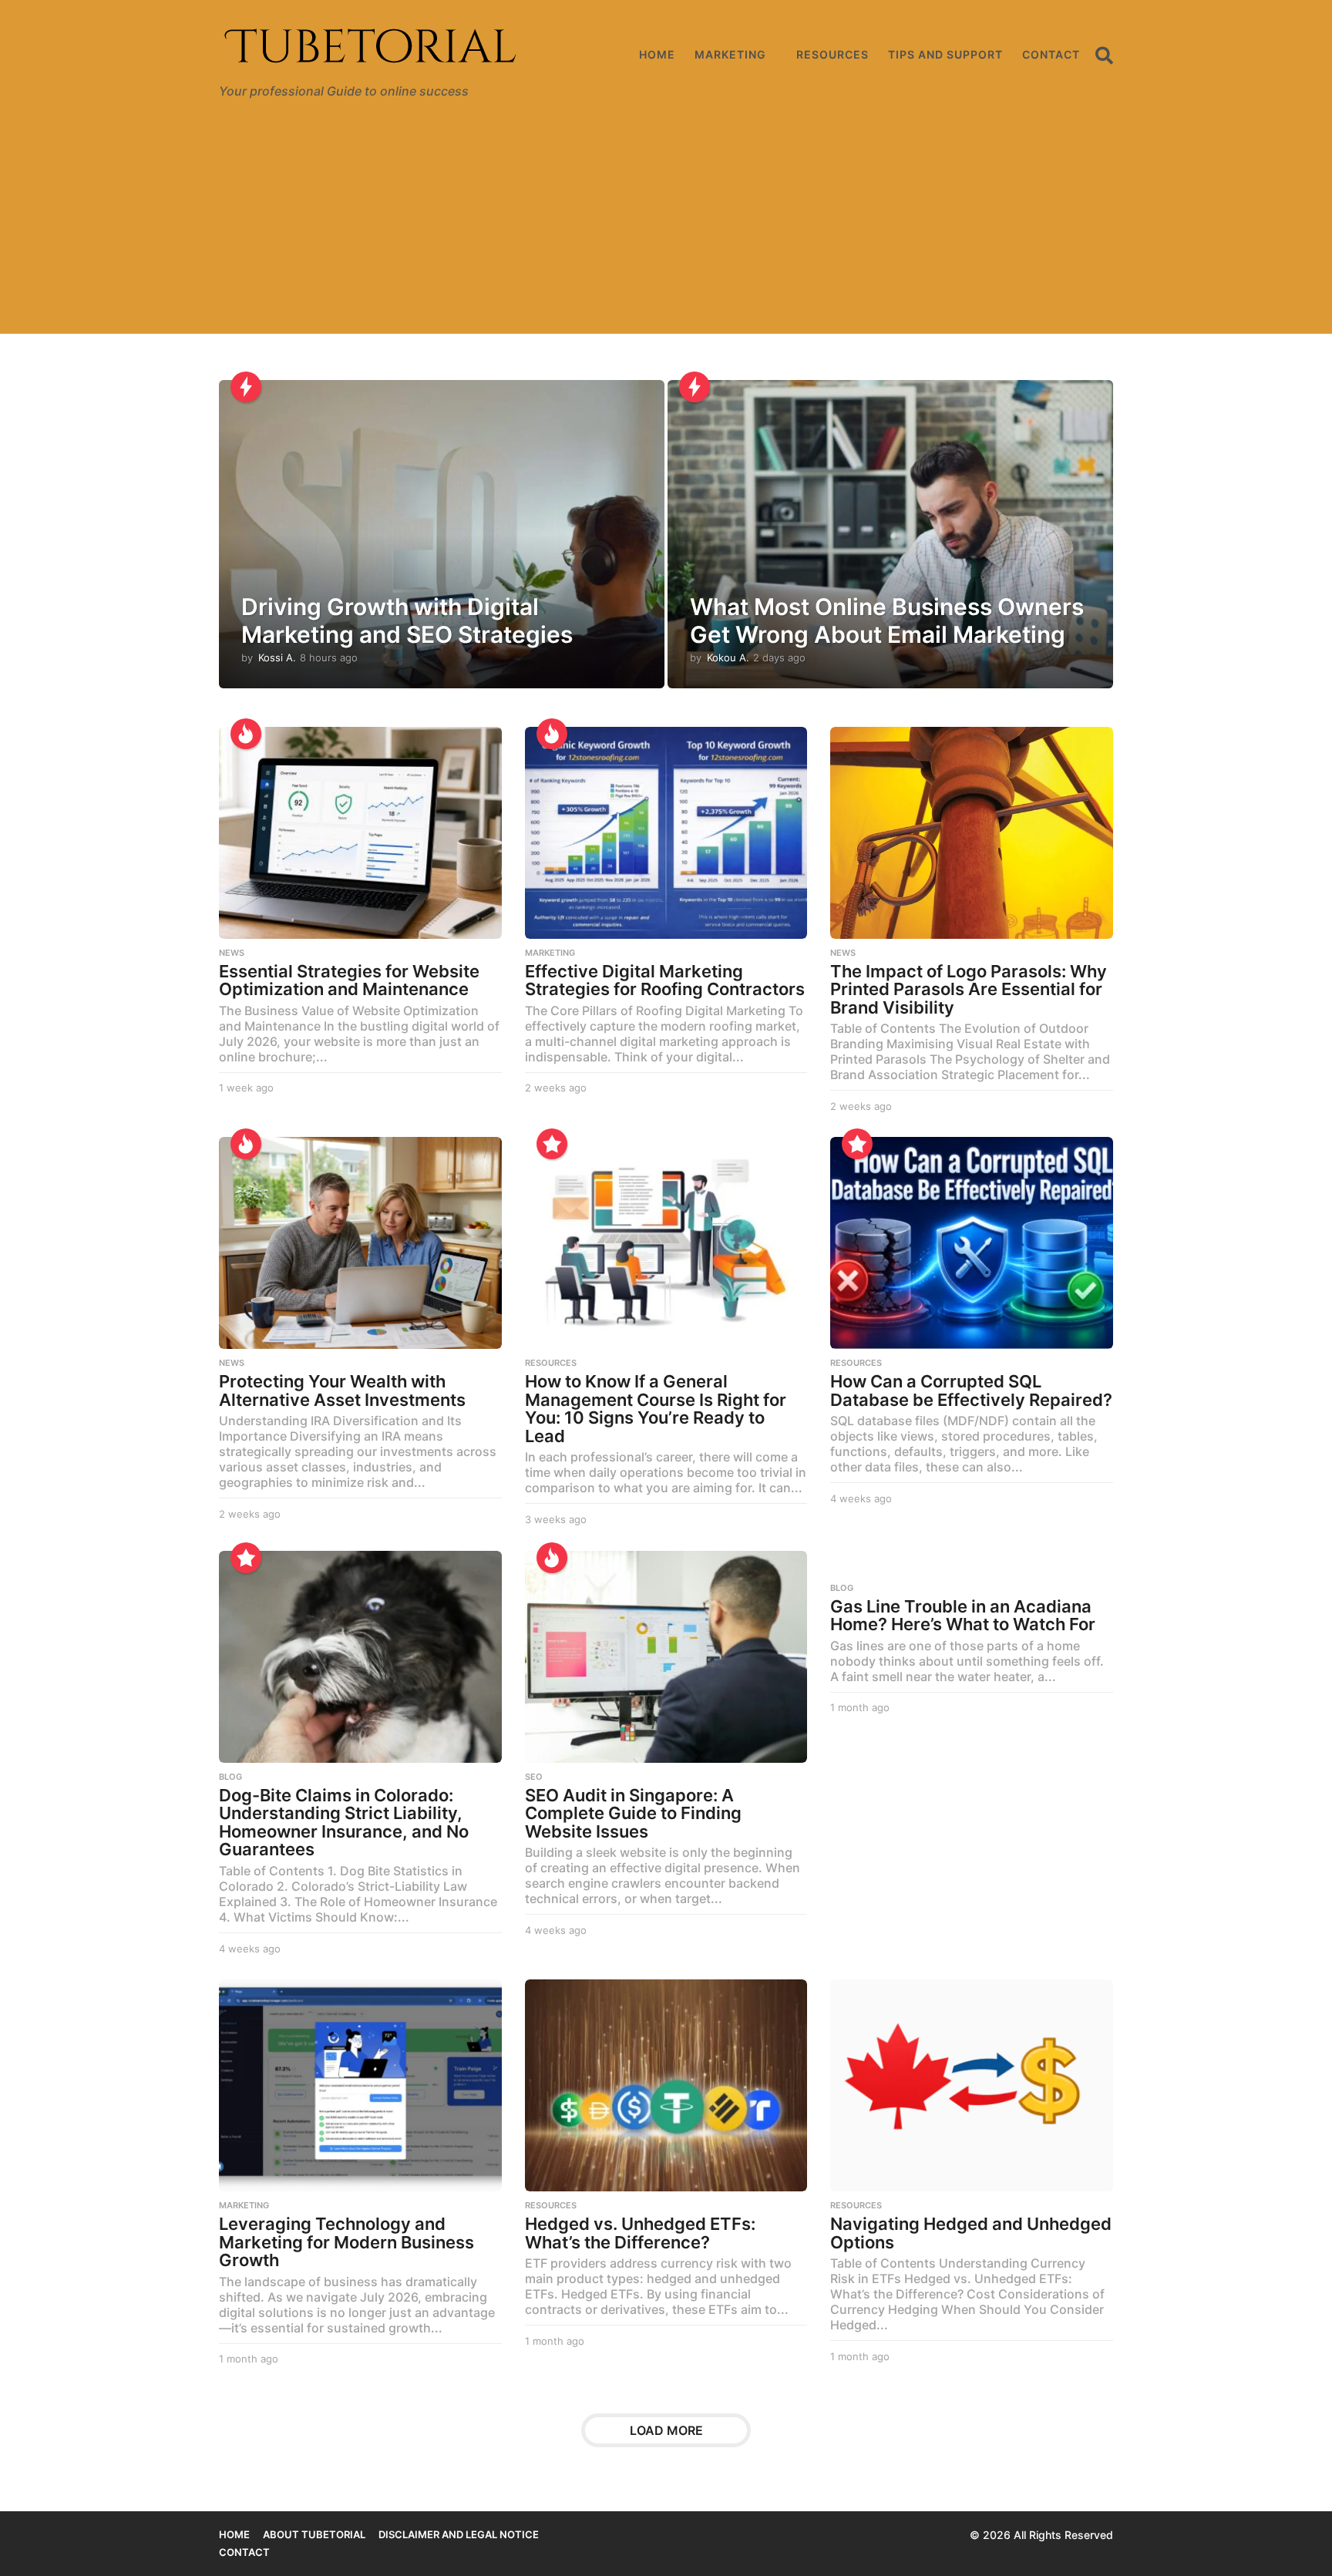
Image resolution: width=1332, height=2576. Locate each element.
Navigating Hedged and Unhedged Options (971, 2233)
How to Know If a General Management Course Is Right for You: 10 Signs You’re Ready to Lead (656, 1409)
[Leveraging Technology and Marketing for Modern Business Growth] (360, 2085)
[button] (1104, 55)
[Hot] (246, 734)
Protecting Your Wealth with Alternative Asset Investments (342, 1391)
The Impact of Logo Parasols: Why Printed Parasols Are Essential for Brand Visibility (969, 989)
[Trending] (246, 387)
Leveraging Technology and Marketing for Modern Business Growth (346, 2242)
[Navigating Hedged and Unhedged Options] (972, 2085)
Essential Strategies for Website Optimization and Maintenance (349, 980)
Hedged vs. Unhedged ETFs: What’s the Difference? (640, 2233)
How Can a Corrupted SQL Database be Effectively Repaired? (971, 1391)
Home (657, 54)
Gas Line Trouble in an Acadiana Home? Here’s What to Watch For (963, 1616)
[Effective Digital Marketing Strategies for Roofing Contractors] (666, 833)
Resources (832, 54)
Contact (1051, 54)
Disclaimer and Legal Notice (459, 2534)
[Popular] (552, 1144)
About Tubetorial (314, 2534)
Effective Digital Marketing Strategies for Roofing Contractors (665, 980)
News (232, 953)
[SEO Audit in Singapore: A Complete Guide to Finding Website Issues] (666, 1657)
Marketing (730, 54)
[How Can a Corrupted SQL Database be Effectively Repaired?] (972, 1243)
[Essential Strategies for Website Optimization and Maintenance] (360, 833)
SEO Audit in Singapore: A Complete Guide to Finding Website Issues (633, 1813)
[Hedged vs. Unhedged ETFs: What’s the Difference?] (666, 2085)
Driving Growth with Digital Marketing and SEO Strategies (407, 620)
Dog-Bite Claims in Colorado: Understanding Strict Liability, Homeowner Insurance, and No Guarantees (344, 1823)
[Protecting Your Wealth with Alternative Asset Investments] (360, 1243)
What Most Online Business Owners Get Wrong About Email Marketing (887, 620)
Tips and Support (945, 54)
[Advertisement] (666, 226)
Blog (230, 1777)
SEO (534, 1777)
